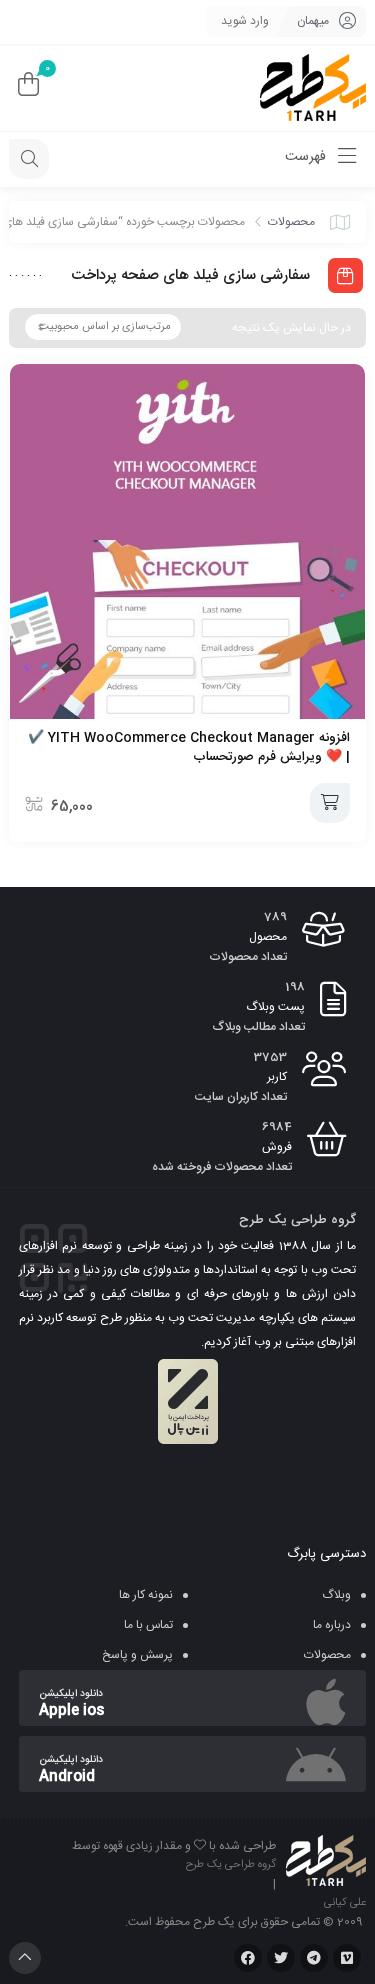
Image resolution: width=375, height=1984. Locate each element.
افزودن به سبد (330, 803)
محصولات (291, 222)
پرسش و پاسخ (137, 1655)
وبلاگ (336, 1595)
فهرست (307, 157)
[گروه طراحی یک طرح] (313, 88)
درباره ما (332, 1625)
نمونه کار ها (146, 1595)
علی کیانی (345, 1903)
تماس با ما (148, 1625)
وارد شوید (245, 21)
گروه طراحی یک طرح (231, 1865)
